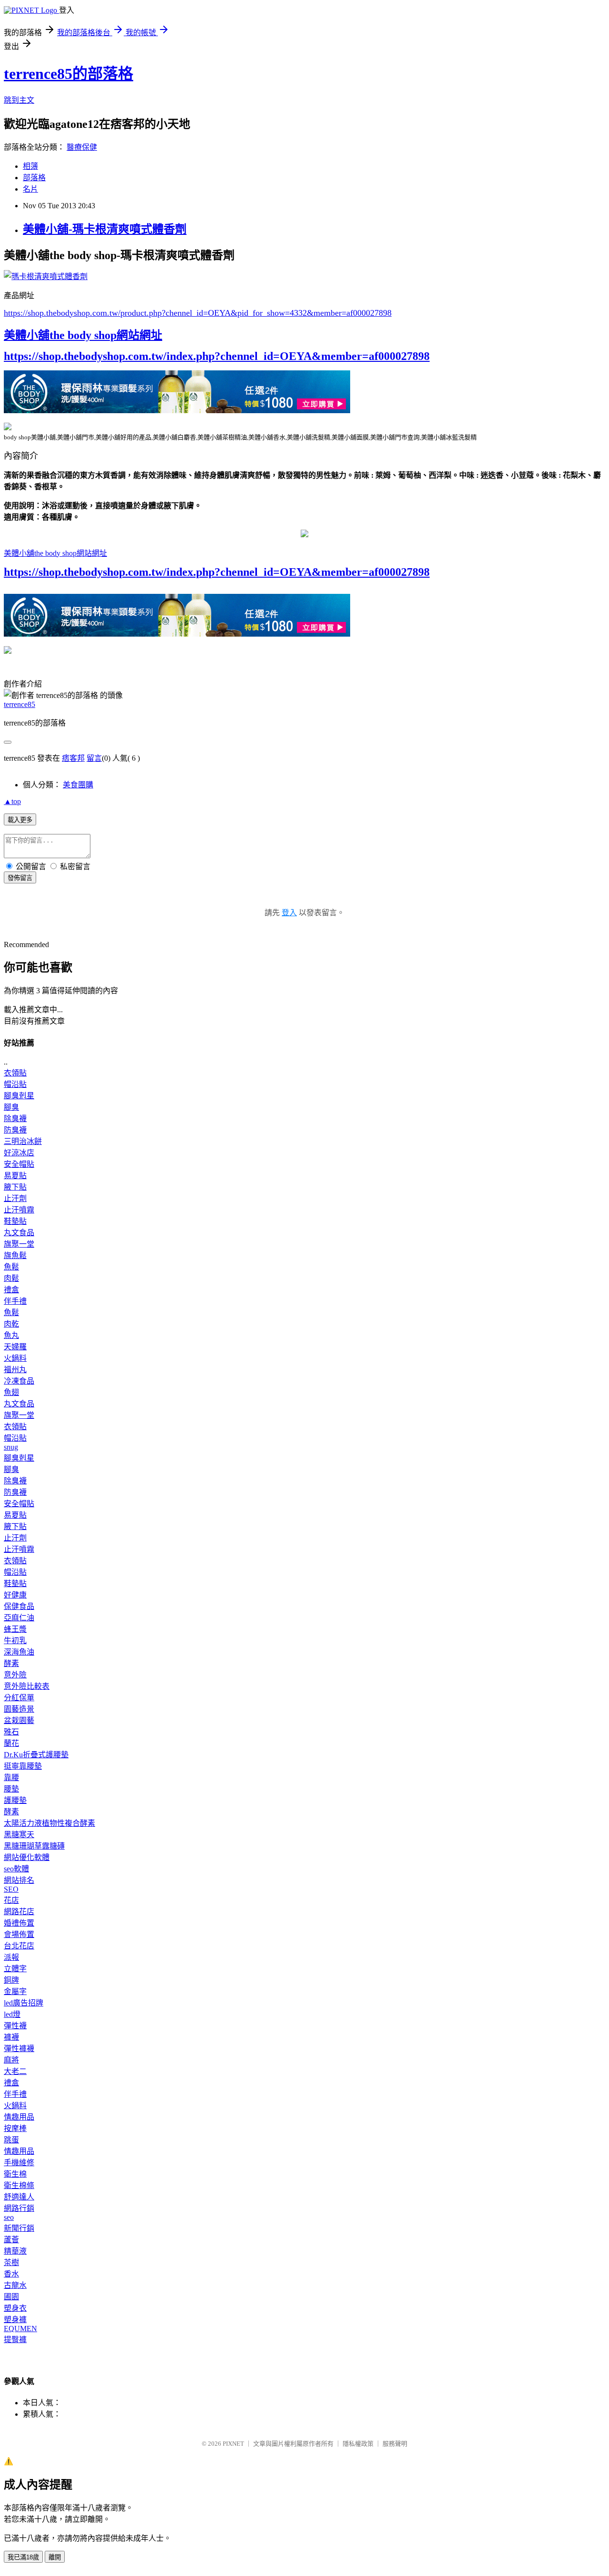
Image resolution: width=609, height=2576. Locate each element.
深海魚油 (19, 1652)
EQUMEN (20, 2329)
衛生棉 (15, 2174)
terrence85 (20, 704)
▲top (12, 801)
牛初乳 (15, 1641)
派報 (11, 1957)
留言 (94, 758)
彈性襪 (15, 2026)
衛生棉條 (19, 2185)
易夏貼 (15, 1176)
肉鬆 (11, 1278)
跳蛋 (11, 2140)
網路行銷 (19, 2208)
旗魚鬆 (15, 1255)
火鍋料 (15, 1358)
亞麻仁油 (19, 1618)
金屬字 (15, 1991)
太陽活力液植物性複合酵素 (49, 1823)
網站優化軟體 (27, 1857)
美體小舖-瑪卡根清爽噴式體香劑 (105, 229)
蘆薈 (11, 2240)
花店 (11, 1900)
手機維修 (19, 2163)
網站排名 (19, 1880)
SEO (11, 1889)
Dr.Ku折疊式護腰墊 (36, 1755)
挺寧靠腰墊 (23, 1766)
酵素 (11, 1663)
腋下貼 (15, 1187)
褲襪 (11, 2037)
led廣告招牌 (24, 2003)
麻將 (11, 2060)
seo (9, 2217)
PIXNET (233, 2444)
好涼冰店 (19, 1153)
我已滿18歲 (23, 2557)
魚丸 (11, 1335)
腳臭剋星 (19, 1096)
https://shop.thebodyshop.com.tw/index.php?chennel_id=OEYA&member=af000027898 (217, 356)
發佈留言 (20, 878)
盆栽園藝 (19, 1720)
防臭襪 (15, 1130)
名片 (30, 189)
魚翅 (11, 1392)
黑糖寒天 (19, 1835)
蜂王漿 (15, 1629)
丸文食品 (19, 1233)
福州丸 (15, 1370)
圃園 (11, 2297)
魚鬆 (11, 1267)
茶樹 (11, 2262)
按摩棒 (15, 2128)
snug (11, 1447)
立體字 (15, 1969)
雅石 (11, 1732)
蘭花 (11, 1743)
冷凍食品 (19, 1381)
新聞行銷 (19, 2228)
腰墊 (11, 1789)
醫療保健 (82, 147)
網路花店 (19, 1912)
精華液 (15, 2251)
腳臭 (11, 1107)
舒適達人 (19, 2197)
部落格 (34, 178)
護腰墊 (15, 1800)
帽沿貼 (15, 1084)
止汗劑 (15, 1198)
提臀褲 (15, 2339)
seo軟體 (16, 1869)
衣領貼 (15, 1073)
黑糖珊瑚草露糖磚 (34, 1846)
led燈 (12, 2014)
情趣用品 (19, 2117)
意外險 (15, 1675)
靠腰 (11, 1777)
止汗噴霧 (19, 1210)
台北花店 (19, 1946)
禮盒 (11, 1290)
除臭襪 (15, 1119)
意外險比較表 (27, 1686)
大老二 (15, 2071)
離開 (55, 2557)
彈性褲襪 (19, 2048)
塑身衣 (15, 2308)
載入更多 (20, 820)
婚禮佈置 (19, 1923)
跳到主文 (19, 100)
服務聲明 (395, 2444)
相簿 (30, 166)
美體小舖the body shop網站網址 (83, 335)
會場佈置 (19, 1934)
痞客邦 (73, 758)
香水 (11, 2274)
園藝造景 (19, 1709)
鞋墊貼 (15, 1221)
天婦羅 (15, 1347)
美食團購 (78, 785)
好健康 (15, 1595)
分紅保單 (19, 1698)
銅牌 (11, 1980)
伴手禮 (15, 1301)
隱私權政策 (358, 2444)
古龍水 (15, 2285)
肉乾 (11, 1324)
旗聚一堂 (19, 1244)
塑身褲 (15, 2319)
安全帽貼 (19, 1164)
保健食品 (19, 1606)
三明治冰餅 (23, 1141)
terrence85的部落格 (69, 74)
